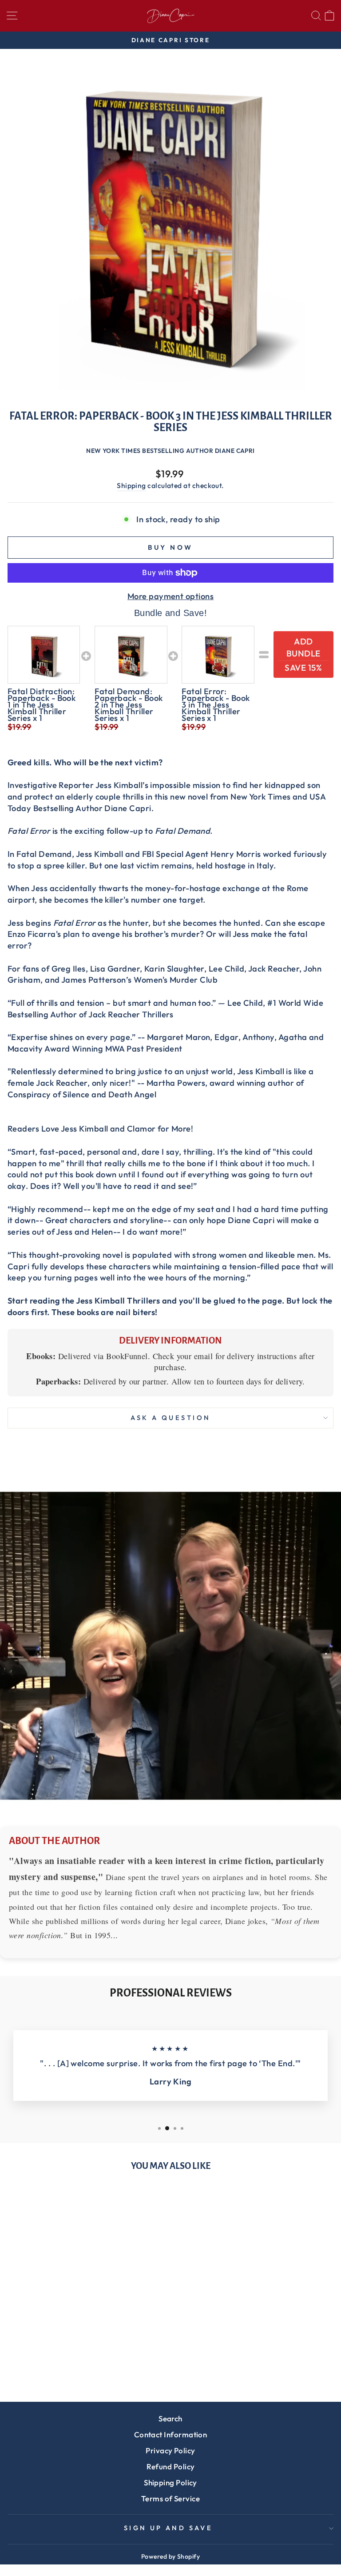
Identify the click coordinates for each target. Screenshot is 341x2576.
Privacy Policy (170, 2450)
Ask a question (171, 1418)
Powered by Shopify (170, 2556)
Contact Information (171, 2434)
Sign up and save (169, 2528)
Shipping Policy (170, 2482)
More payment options (170, 596)
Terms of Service (170, 2498)
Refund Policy (171, 2466)
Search (170, 2418)
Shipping (131, 485)
